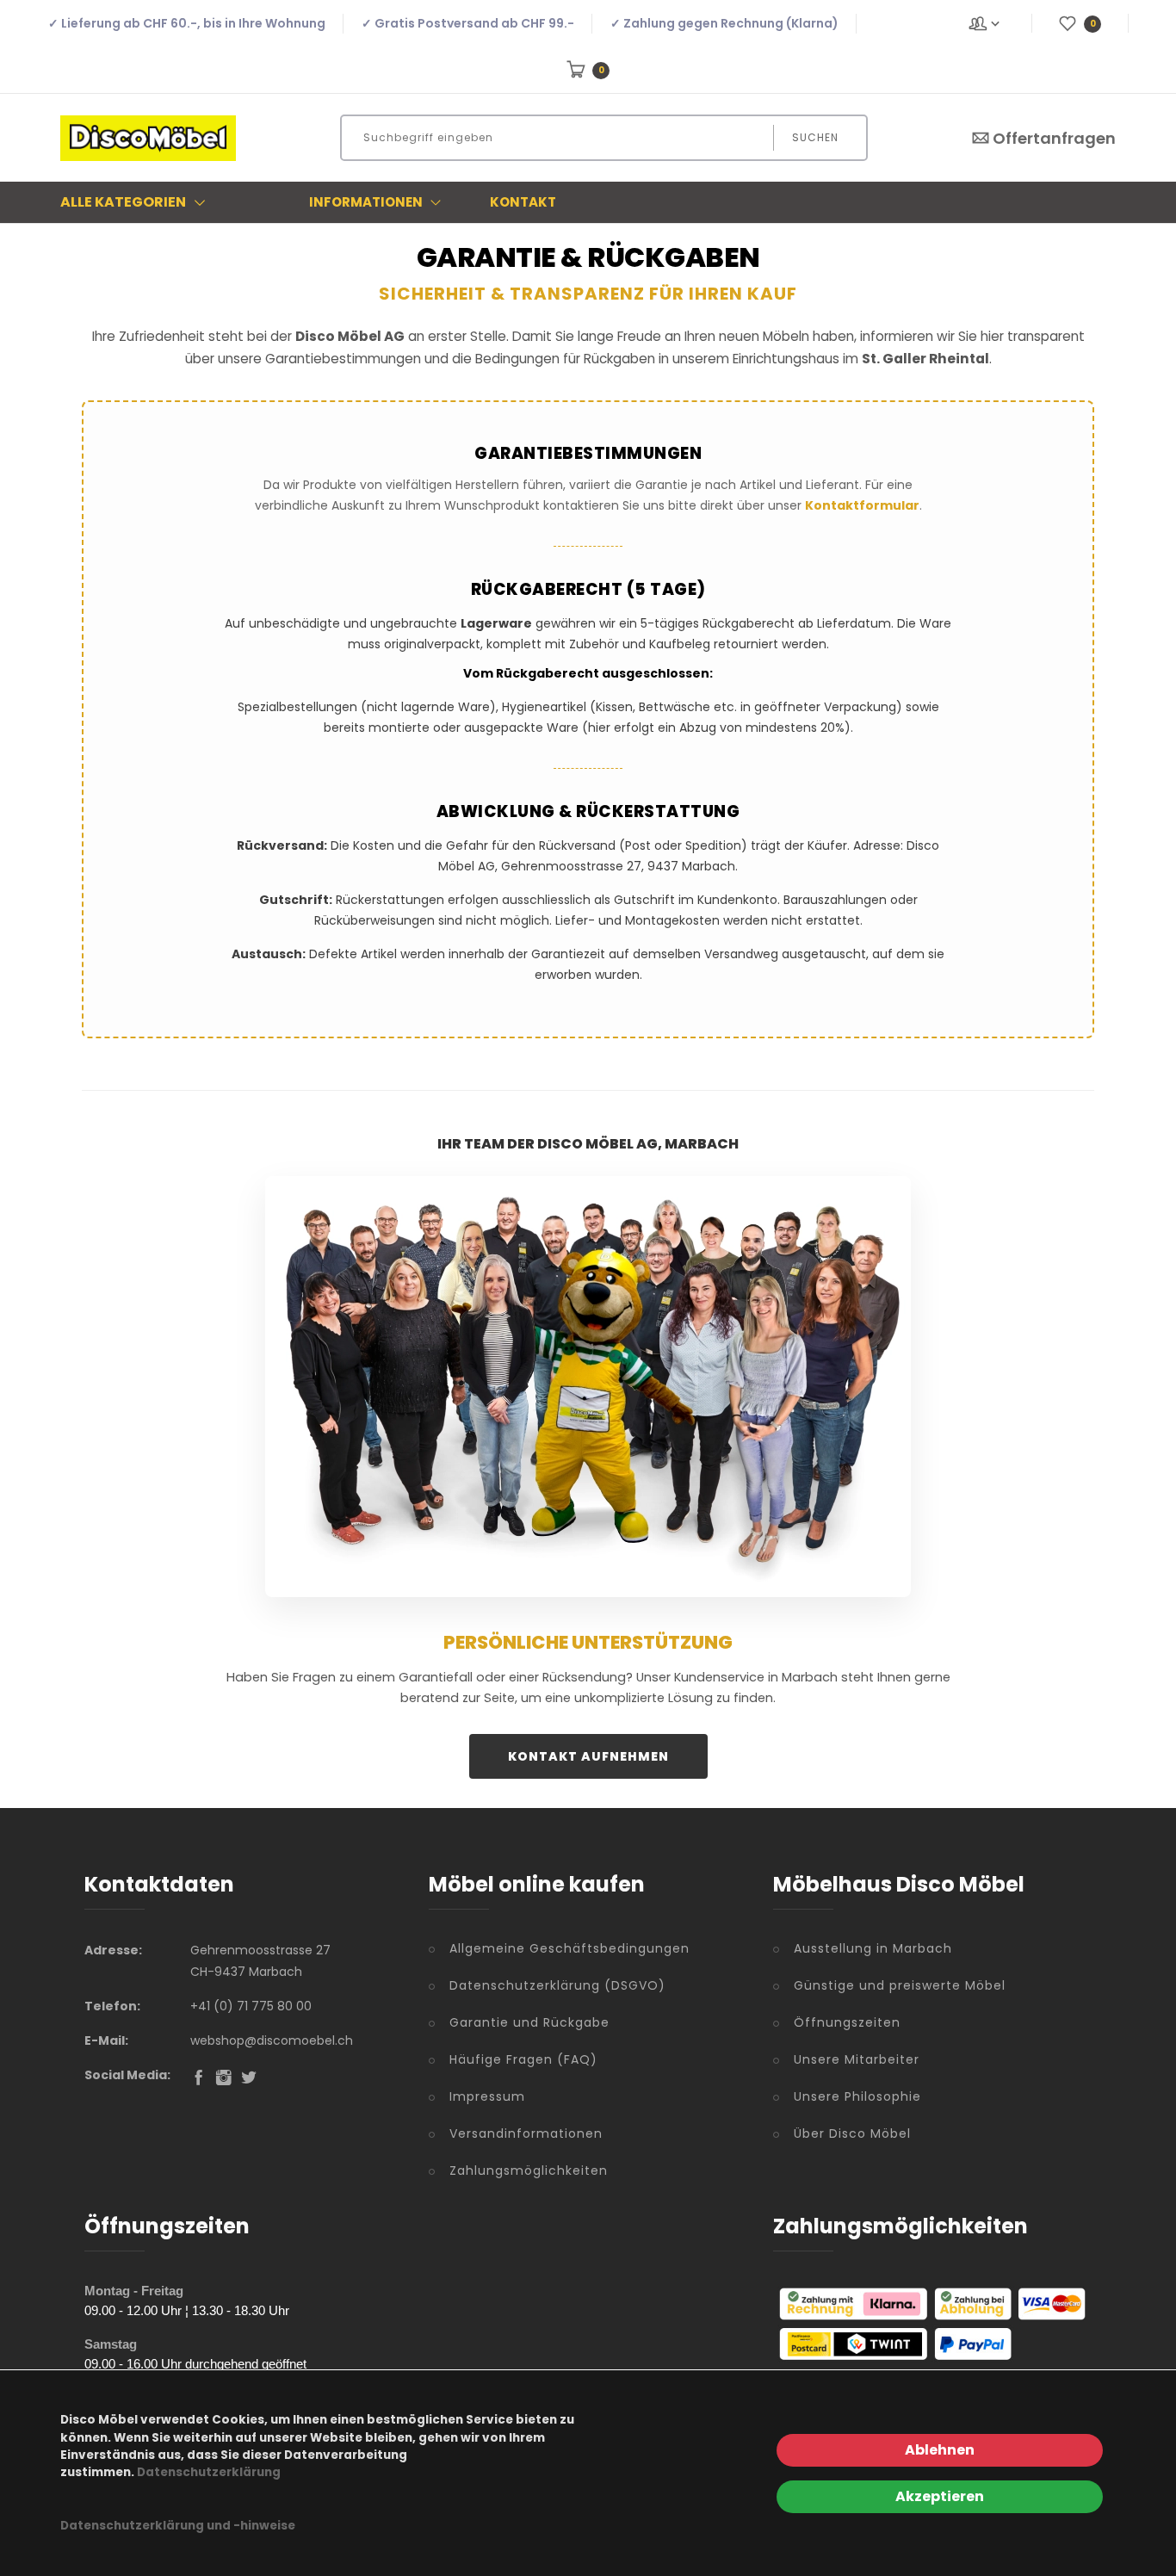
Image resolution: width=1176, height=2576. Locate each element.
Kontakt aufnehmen (588, 1756)
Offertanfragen (1054, 138)
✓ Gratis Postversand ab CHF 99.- (468, 23)
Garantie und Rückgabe (529, 2022)
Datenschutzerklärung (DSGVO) (557, 1985)
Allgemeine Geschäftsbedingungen (569, 1948)
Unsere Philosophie (857, 2096)
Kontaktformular (862, 505)
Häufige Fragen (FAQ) (523, 2059)
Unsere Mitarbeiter (857, 2059)
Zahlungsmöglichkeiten (529, 2170)
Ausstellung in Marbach (873, 1948)
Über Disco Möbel (852, 2133)
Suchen (815, 137)
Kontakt (523, 202)
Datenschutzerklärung (209, 2472)
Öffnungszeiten (847, 2022)
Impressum (487, 2096)
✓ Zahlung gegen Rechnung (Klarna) (724, 23)
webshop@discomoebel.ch (272, 2040)
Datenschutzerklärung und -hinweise (178, 2526)
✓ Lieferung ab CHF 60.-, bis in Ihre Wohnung (187, 23)
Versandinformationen (526, 2133)
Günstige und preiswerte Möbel (900, 1985)
